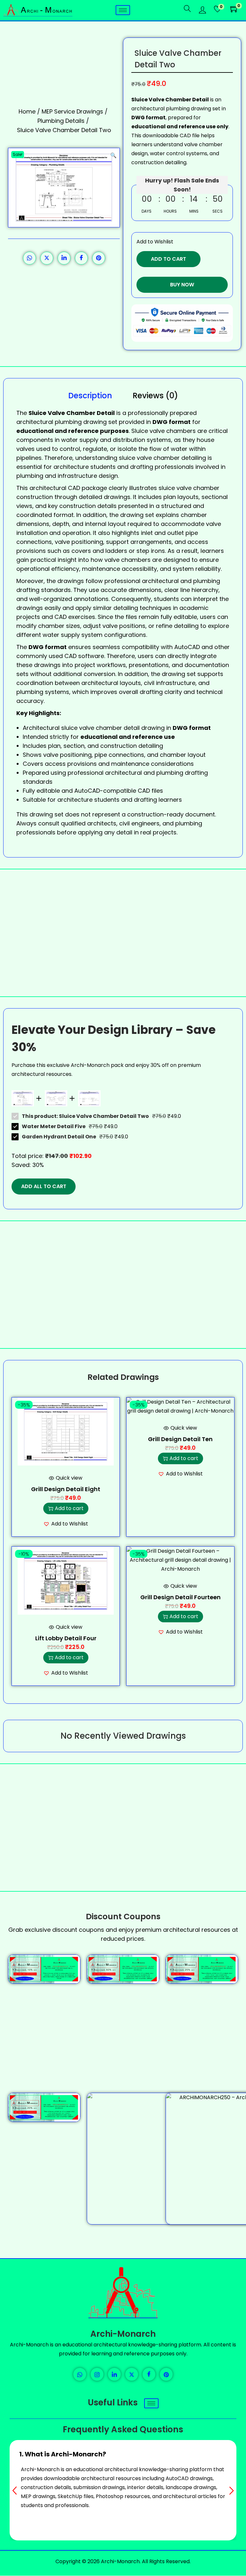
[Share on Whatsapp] (29, 258)
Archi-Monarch (123, 2334)
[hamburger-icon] (123, 10)
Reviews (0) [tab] (155, 396)
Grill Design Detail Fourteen (180, 1597)
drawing (41, 814)
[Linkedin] (114, 2374)
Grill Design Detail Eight (66, 1489)
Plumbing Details (61, 121)
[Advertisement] (123, 933)
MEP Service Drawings (72, 111)
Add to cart (168, 259)
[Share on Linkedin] (64, 258)
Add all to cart (44, 1186)
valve (184, 488)
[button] (113, 154)
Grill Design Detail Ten (180, 1439)
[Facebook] (149, 2374)
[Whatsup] (80, 2374)
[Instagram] (97, 2374)
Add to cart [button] (69, 1508)
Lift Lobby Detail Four (66, 1638)
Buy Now (182, 285)
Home (27, 111)
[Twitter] (132, 2374)
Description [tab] (90, 396)
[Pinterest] (166, 2374)
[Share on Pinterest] (99, 258)
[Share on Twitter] (47, 258)
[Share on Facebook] (81, 258)
